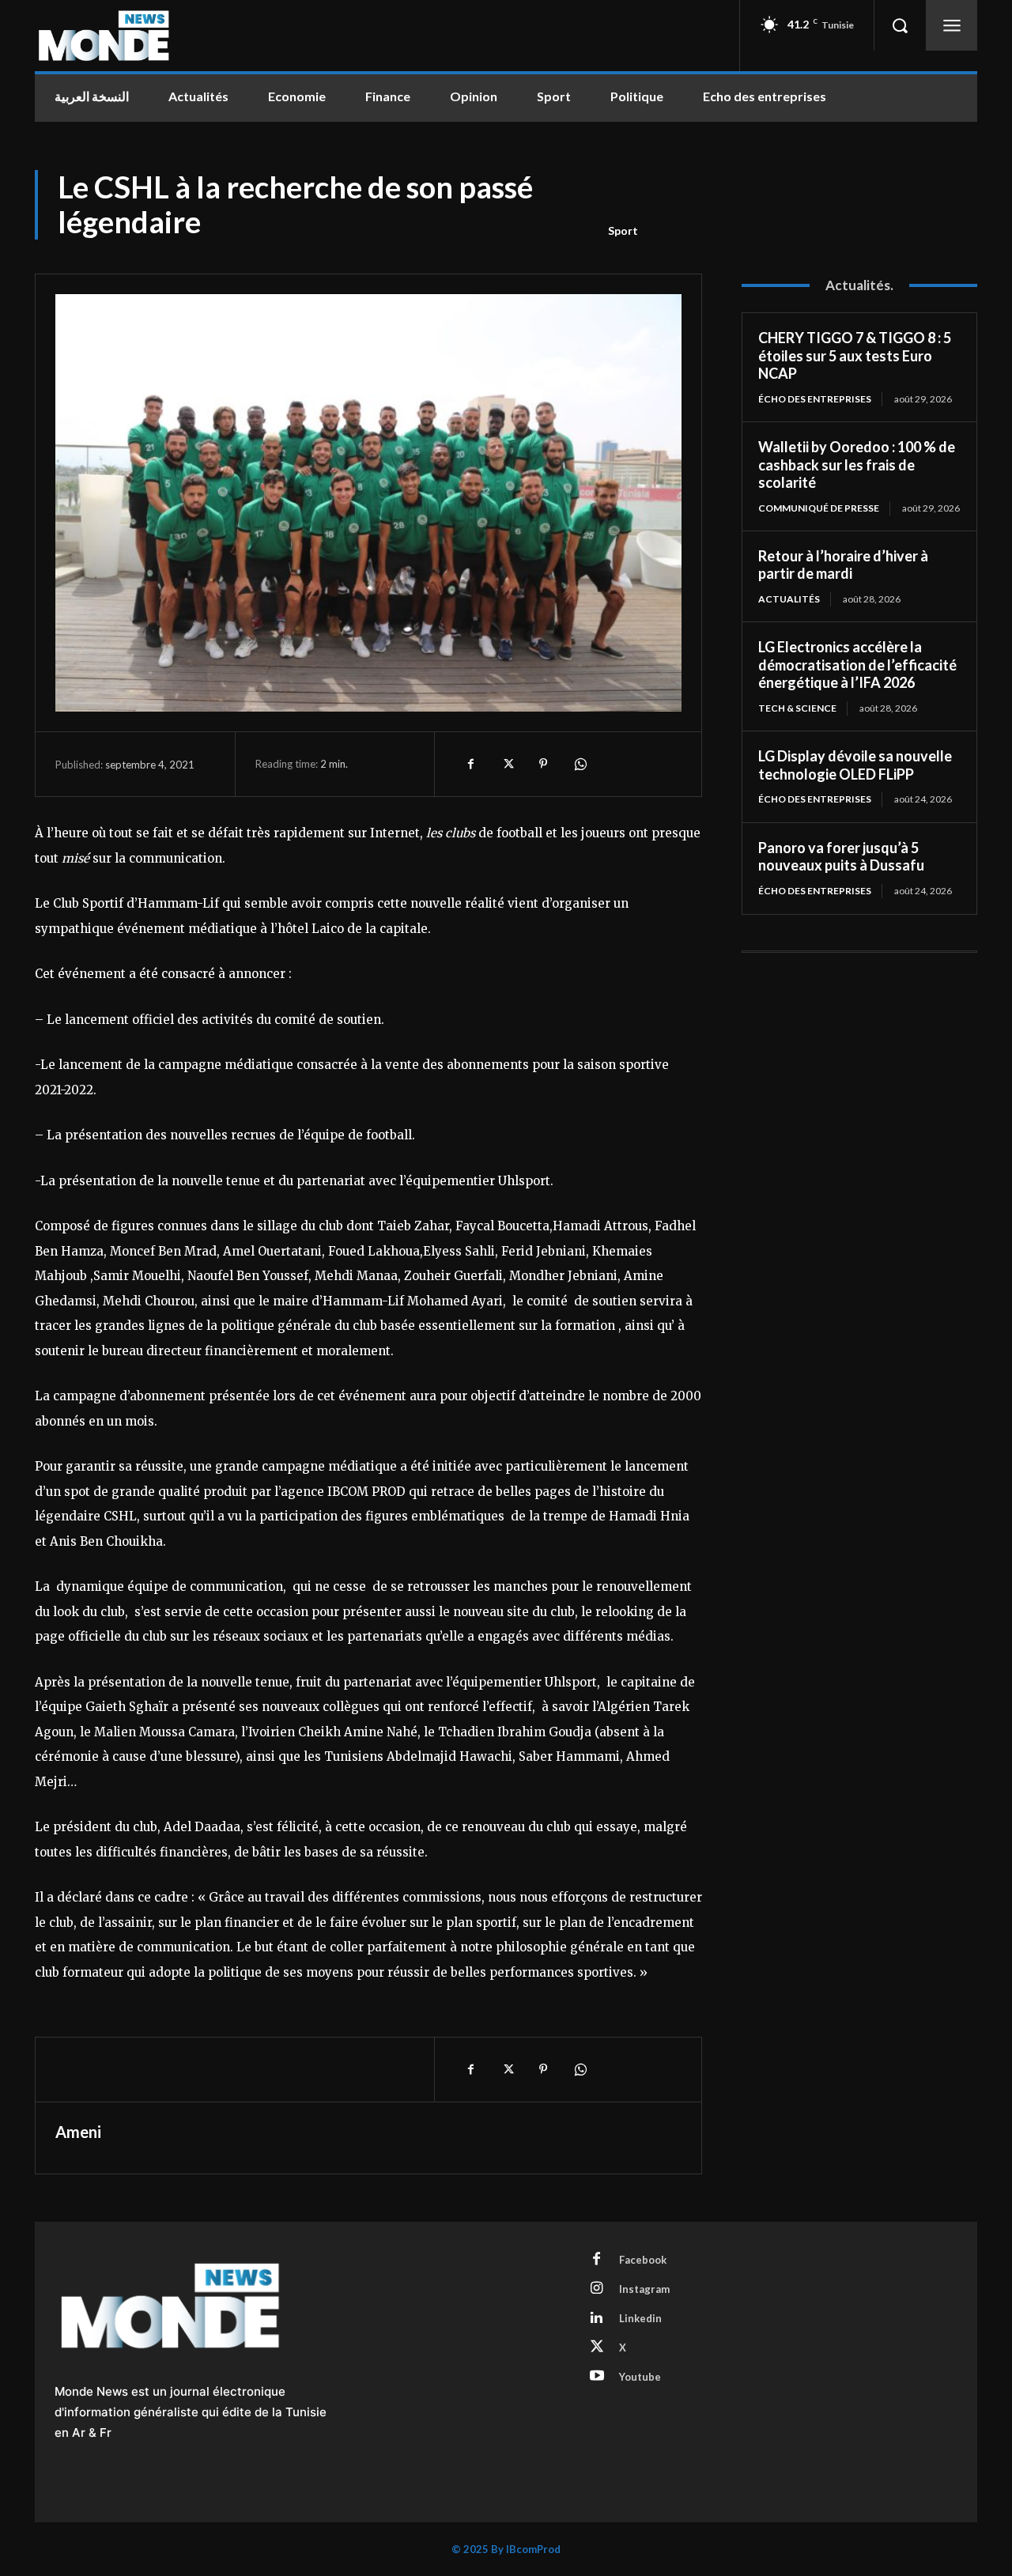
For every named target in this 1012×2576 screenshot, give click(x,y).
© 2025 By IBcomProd (506, 2549)
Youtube (640, 2377)
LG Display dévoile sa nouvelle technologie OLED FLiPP (855, 765)
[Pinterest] (543, 764)
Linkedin (640, 2318)
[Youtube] (597, 2377)
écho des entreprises (815, 399)
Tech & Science (797, 708)
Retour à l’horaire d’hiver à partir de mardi (843, 565)
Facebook (643, 2260)
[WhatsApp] (580, 764)
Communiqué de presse (819, 508)
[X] (507, 764)
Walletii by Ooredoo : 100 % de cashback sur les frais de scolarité (857, 465)
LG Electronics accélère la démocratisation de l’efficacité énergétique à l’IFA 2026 (857, 665)
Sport (623, 230)
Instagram (644, 2289)
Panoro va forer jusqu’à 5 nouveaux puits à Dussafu (841, 857)
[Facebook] (470, 764)
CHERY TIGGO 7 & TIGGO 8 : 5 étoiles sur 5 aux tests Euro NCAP (855, 355)
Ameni (78, 2132)
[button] (900, 25)
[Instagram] (597, 2289)
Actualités (789, 599)
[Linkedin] (597, 2318)
